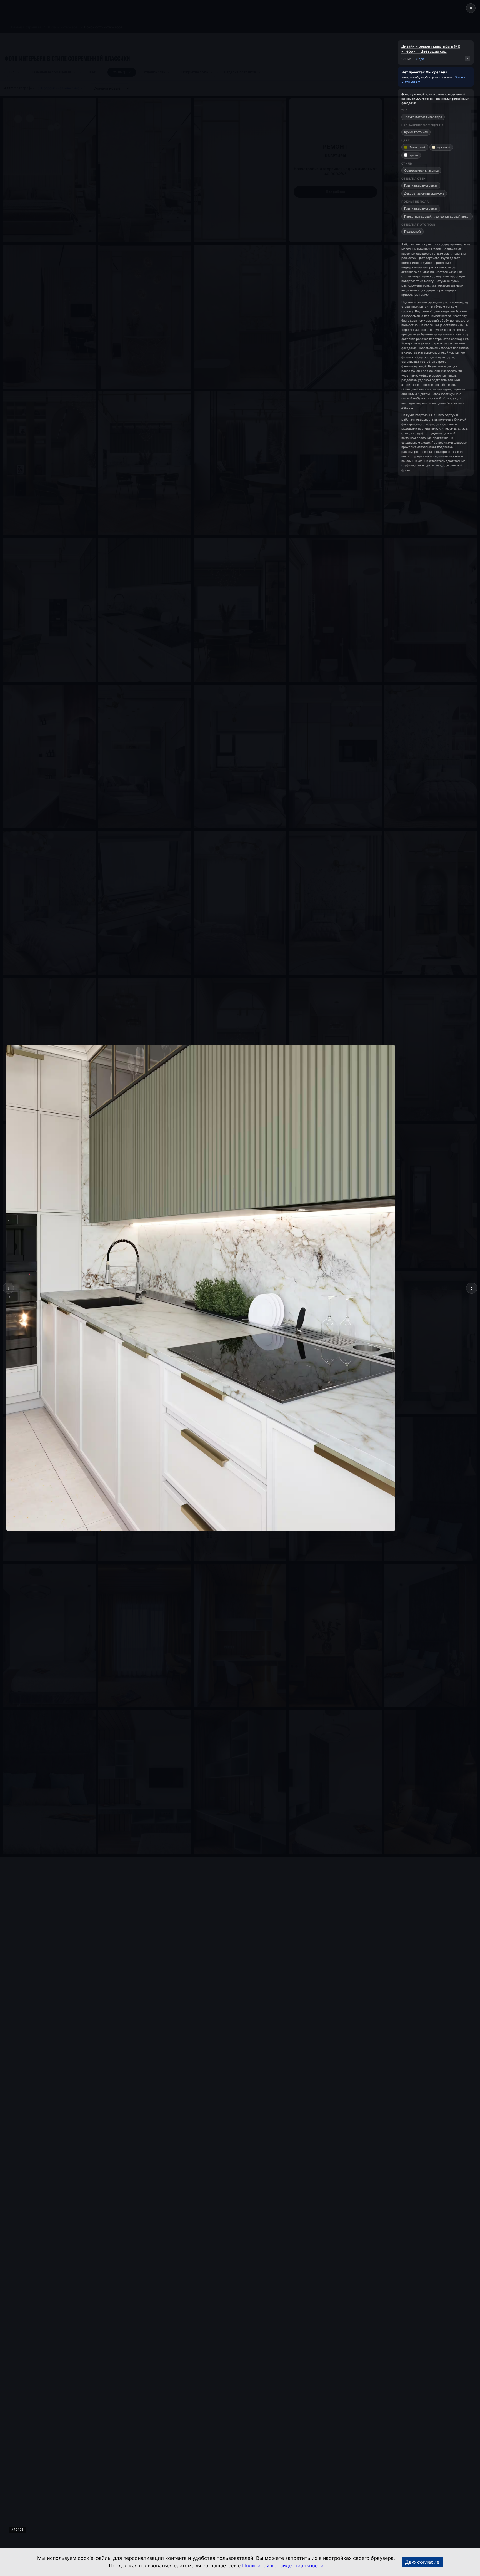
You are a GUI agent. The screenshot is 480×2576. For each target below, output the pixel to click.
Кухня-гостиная (416, 132)
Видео (419, 59)
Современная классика (421, 170)
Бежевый (443, 147)
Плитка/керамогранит (421, 185)
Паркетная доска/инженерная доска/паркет (437, 217)
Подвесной (412, 232)
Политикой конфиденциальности (283, 2566)
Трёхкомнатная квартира (423, 117)
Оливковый (417, 147)
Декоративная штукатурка (424, 193)
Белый (413, 155)
